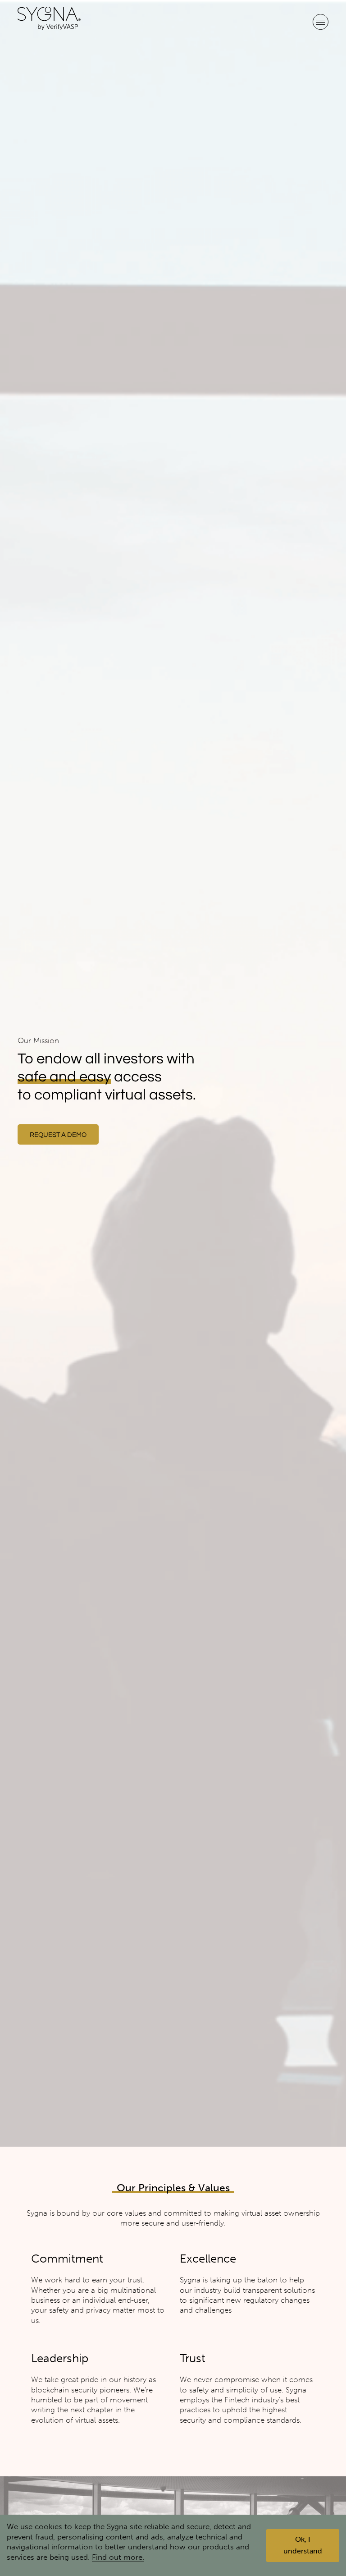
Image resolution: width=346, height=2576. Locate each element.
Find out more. (118, 2557)
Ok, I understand (303, 2545)
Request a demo (58, 1135)
